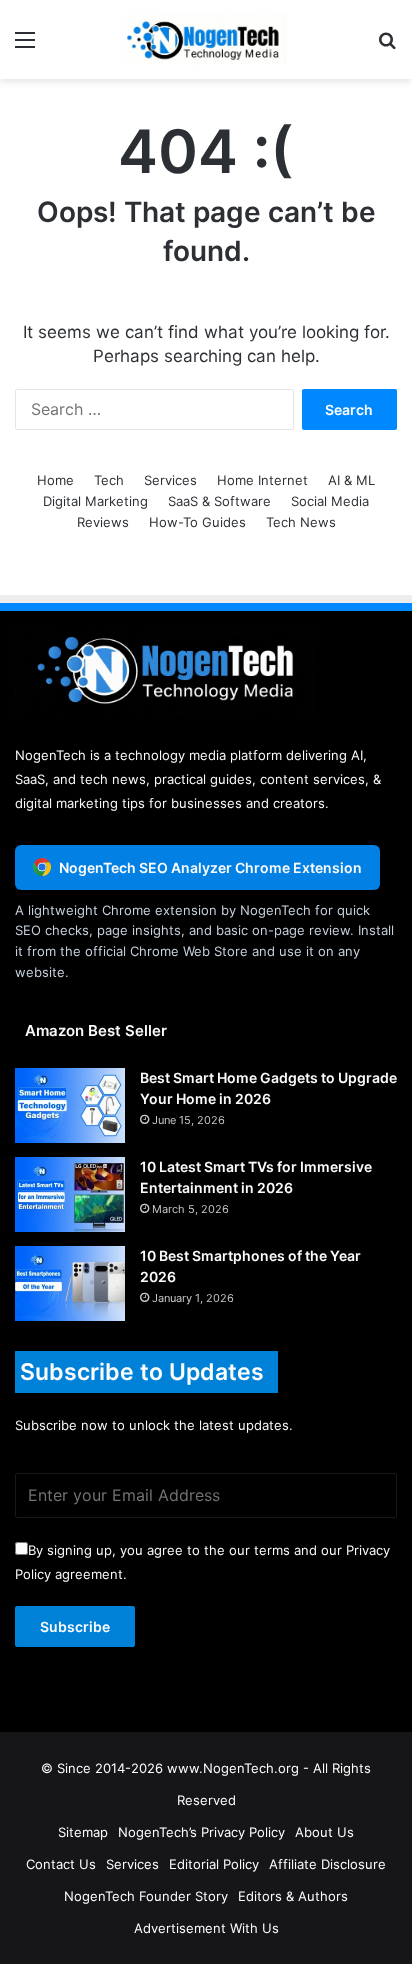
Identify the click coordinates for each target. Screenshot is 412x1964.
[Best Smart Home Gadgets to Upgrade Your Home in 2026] (70, 1105)
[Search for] (387, 46)
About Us (324, 1832)
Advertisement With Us (206, 1928)
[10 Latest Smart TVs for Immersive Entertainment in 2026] (70, 1194)
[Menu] (25, 46)
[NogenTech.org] (206, 39)
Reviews (103, 522)
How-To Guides (197, 522)
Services (170, 480)
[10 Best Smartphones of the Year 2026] (70, 1283)
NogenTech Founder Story (146, 1896)
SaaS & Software (219, 501)
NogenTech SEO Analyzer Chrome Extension (210, 867)
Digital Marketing (95, 501)
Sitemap (83, 1832)
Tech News (301, 522)
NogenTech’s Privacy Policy (201, 1832)
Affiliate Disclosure (327, 1864)
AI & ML (351, 480)
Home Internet (262, 480)
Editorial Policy (214, 1864)
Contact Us (61, 1864)
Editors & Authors (293, 1896)
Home (55, 480)
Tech (109, 480)
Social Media (330, 501)
